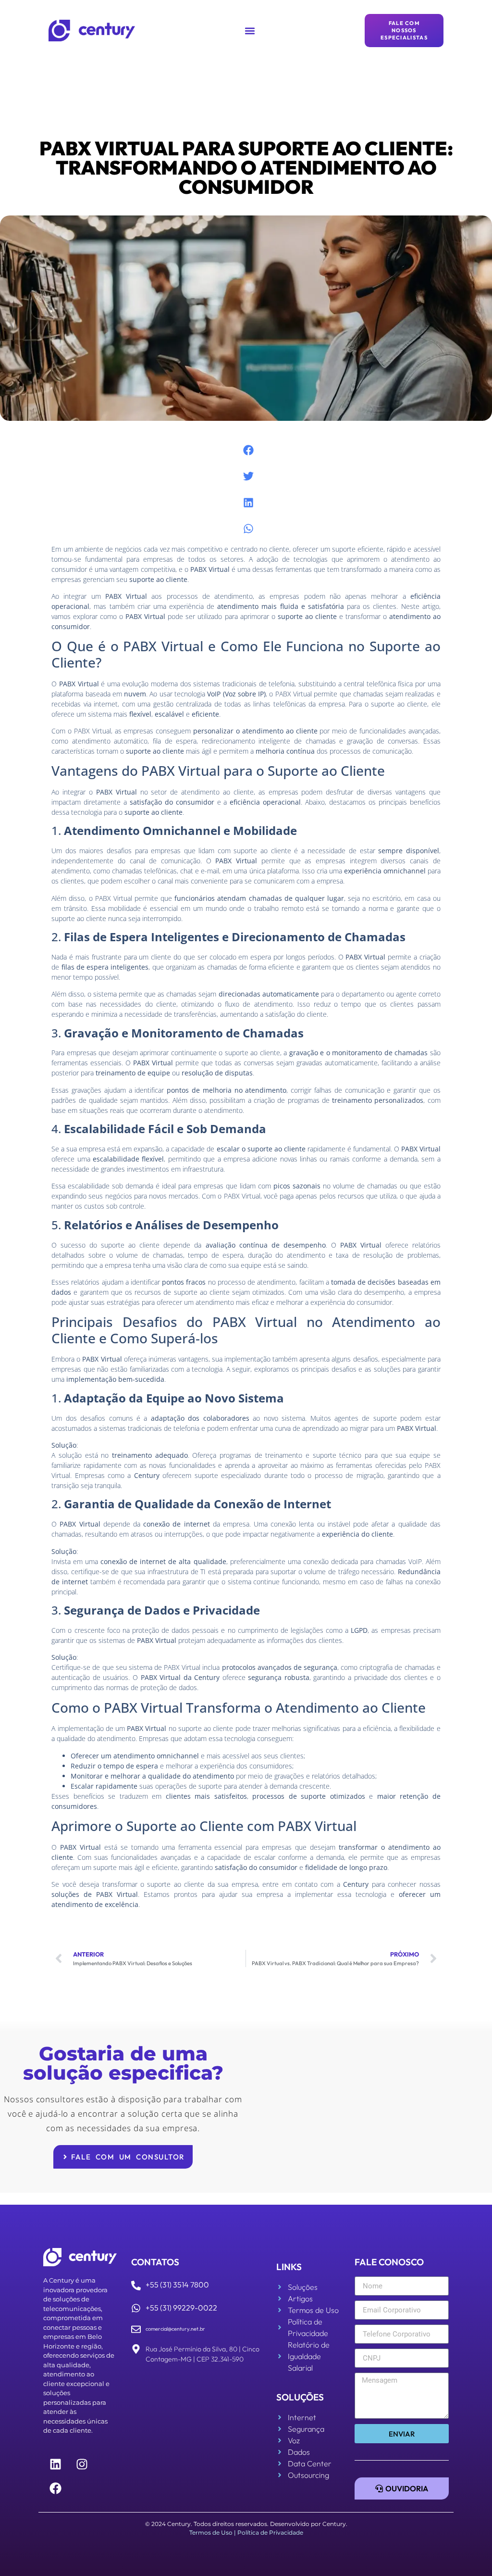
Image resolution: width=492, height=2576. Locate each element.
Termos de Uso (211, 2532)
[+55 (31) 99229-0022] (136, 2308)
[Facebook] (55, 2488)
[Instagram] (82, 2464)
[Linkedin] (55, 2464)
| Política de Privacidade (269, 2532)
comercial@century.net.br (175, 2329)
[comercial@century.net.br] (136, 2329)
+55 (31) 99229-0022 (181, 2308)
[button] (250, 31)
